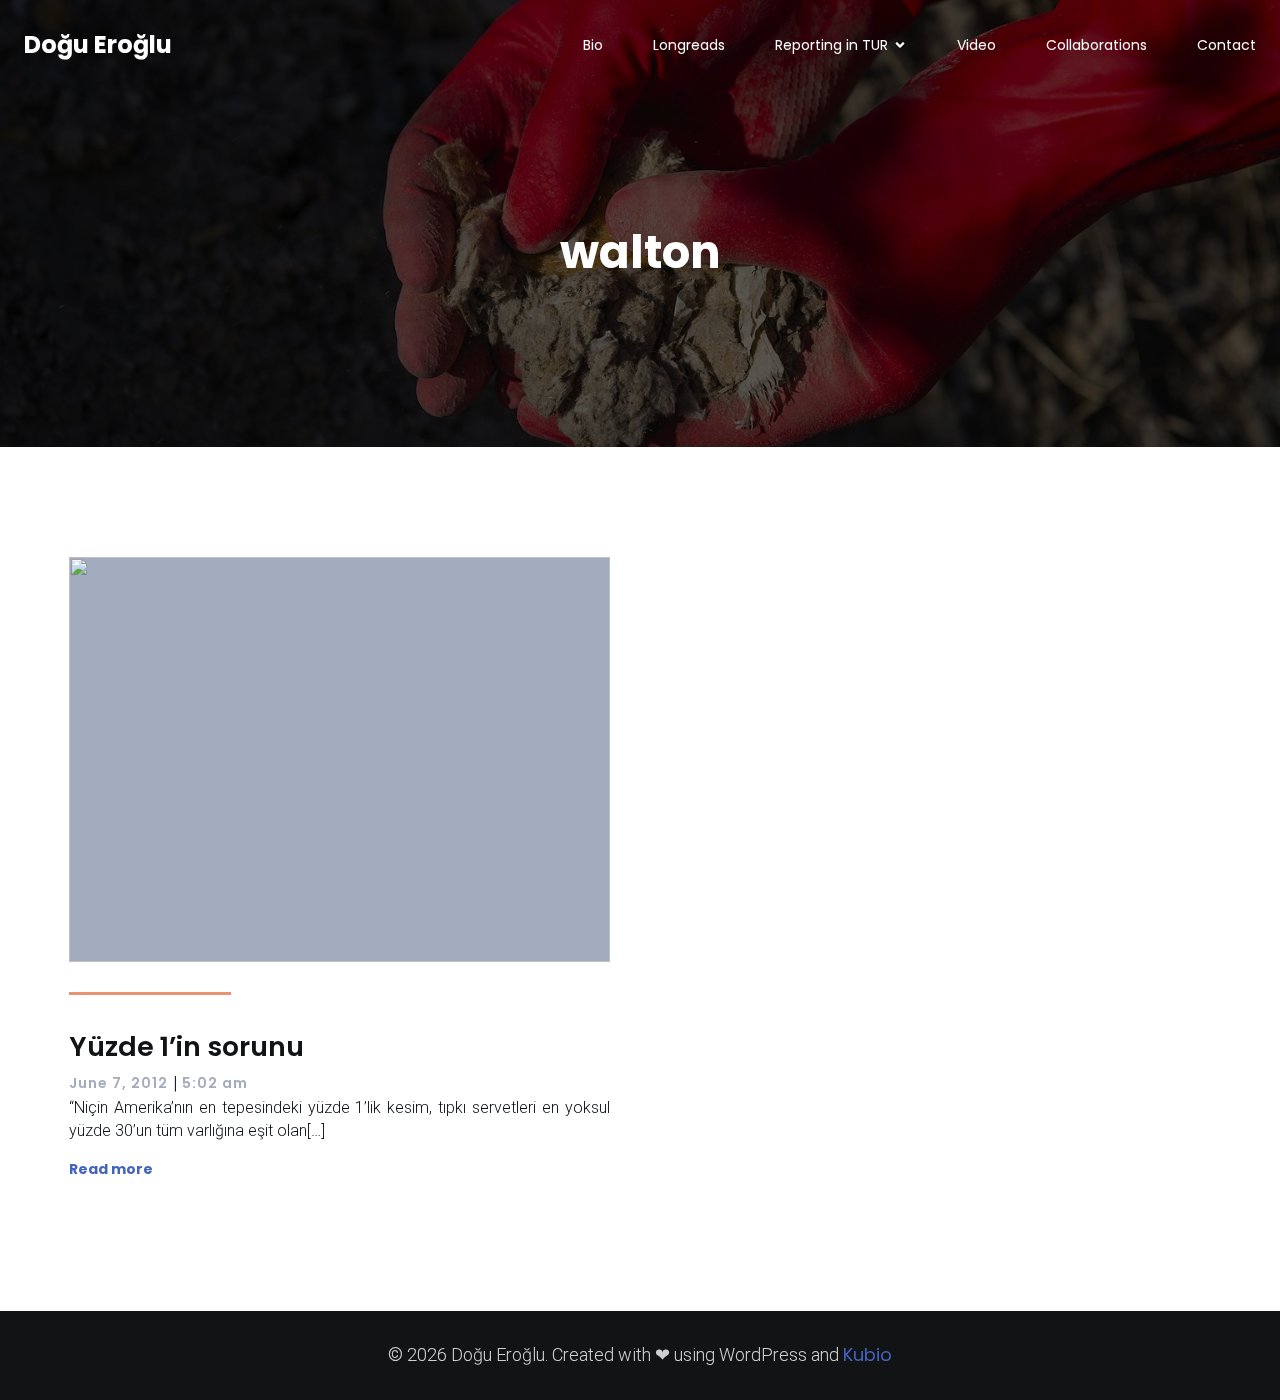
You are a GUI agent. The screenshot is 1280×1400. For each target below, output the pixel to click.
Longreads (689, 45)
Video (976, 45)
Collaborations (1096, 45)
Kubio (867, 1354)
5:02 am (215, 1083)
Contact (1226, 45)
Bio (593, 45)
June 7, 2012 (118, 1083)
